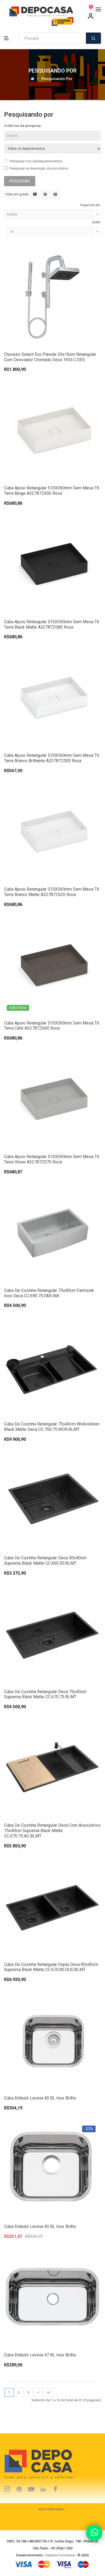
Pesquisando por (57, 79)
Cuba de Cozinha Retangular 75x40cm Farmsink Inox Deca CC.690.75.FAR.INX (49, 1293)
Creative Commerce (60, 2555)
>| (48, 2392)
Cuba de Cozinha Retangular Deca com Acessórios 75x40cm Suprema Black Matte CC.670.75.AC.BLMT (52, 1831)
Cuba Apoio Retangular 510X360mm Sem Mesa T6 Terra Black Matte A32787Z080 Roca (52, 624)
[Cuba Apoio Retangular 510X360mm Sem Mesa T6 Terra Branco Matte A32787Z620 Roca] (52, 831)
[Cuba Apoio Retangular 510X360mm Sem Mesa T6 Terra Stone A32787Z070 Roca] (52, 1099)
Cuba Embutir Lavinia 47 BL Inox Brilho (40, 2355)
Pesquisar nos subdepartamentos (36, 161)
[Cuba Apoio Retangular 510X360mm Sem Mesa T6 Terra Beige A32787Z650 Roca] (52, 430)
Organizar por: (90, 205)
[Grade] (35, 195)
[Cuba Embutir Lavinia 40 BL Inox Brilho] (52, 2040)
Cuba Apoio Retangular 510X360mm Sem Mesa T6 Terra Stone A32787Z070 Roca (52, 1159)
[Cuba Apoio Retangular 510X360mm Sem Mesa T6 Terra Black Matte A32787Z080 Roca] (52, 563)
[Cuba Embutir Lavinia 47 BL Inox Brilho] (52, 2297)
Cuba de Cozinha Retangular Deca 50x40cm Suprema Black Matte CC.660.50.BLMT (45, 1561)
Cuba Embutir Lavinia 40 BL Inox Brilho (40, 2098)
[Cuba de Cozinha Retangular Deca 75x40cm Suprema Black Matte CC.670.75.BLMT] (52, 1633)
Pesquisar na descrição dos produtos (39, 168)
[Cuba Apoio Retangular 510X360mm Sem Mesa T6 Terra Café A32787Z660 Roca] (52, 965)
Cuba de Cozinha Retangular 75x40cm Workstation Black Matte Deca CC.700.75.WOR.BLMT (52, 1427)
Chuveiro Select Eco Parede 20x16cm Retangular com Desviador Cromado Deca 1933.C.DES (50, 357)
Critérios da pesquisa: (23, 126)
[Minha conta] (91, 18)
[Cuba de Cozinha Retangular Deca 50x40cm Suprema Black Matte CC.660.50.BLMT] (52, 1500)
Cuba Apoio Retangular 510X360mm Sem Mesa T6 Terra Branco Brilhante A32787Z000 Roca (52, 758)
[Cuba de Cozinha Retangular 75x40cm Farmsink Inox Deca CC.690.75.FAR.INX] (52, 1232)
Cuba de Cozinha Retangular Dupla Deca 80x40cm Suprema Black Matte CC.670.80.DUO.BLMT (51, 1967)
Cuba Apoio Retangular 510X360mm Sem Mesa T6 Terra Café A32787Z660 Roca (52, 1026)
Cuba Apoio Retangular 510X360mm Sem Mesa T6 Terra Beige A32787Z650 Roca (52, 491)
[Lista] (45, 195)
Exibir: (97, 222)
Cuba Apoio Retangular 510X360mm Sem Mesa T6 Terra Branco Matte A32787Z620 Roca (52, 892)
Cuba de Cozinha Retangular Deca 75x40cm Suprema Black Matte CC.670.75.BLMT (45, 1694)
